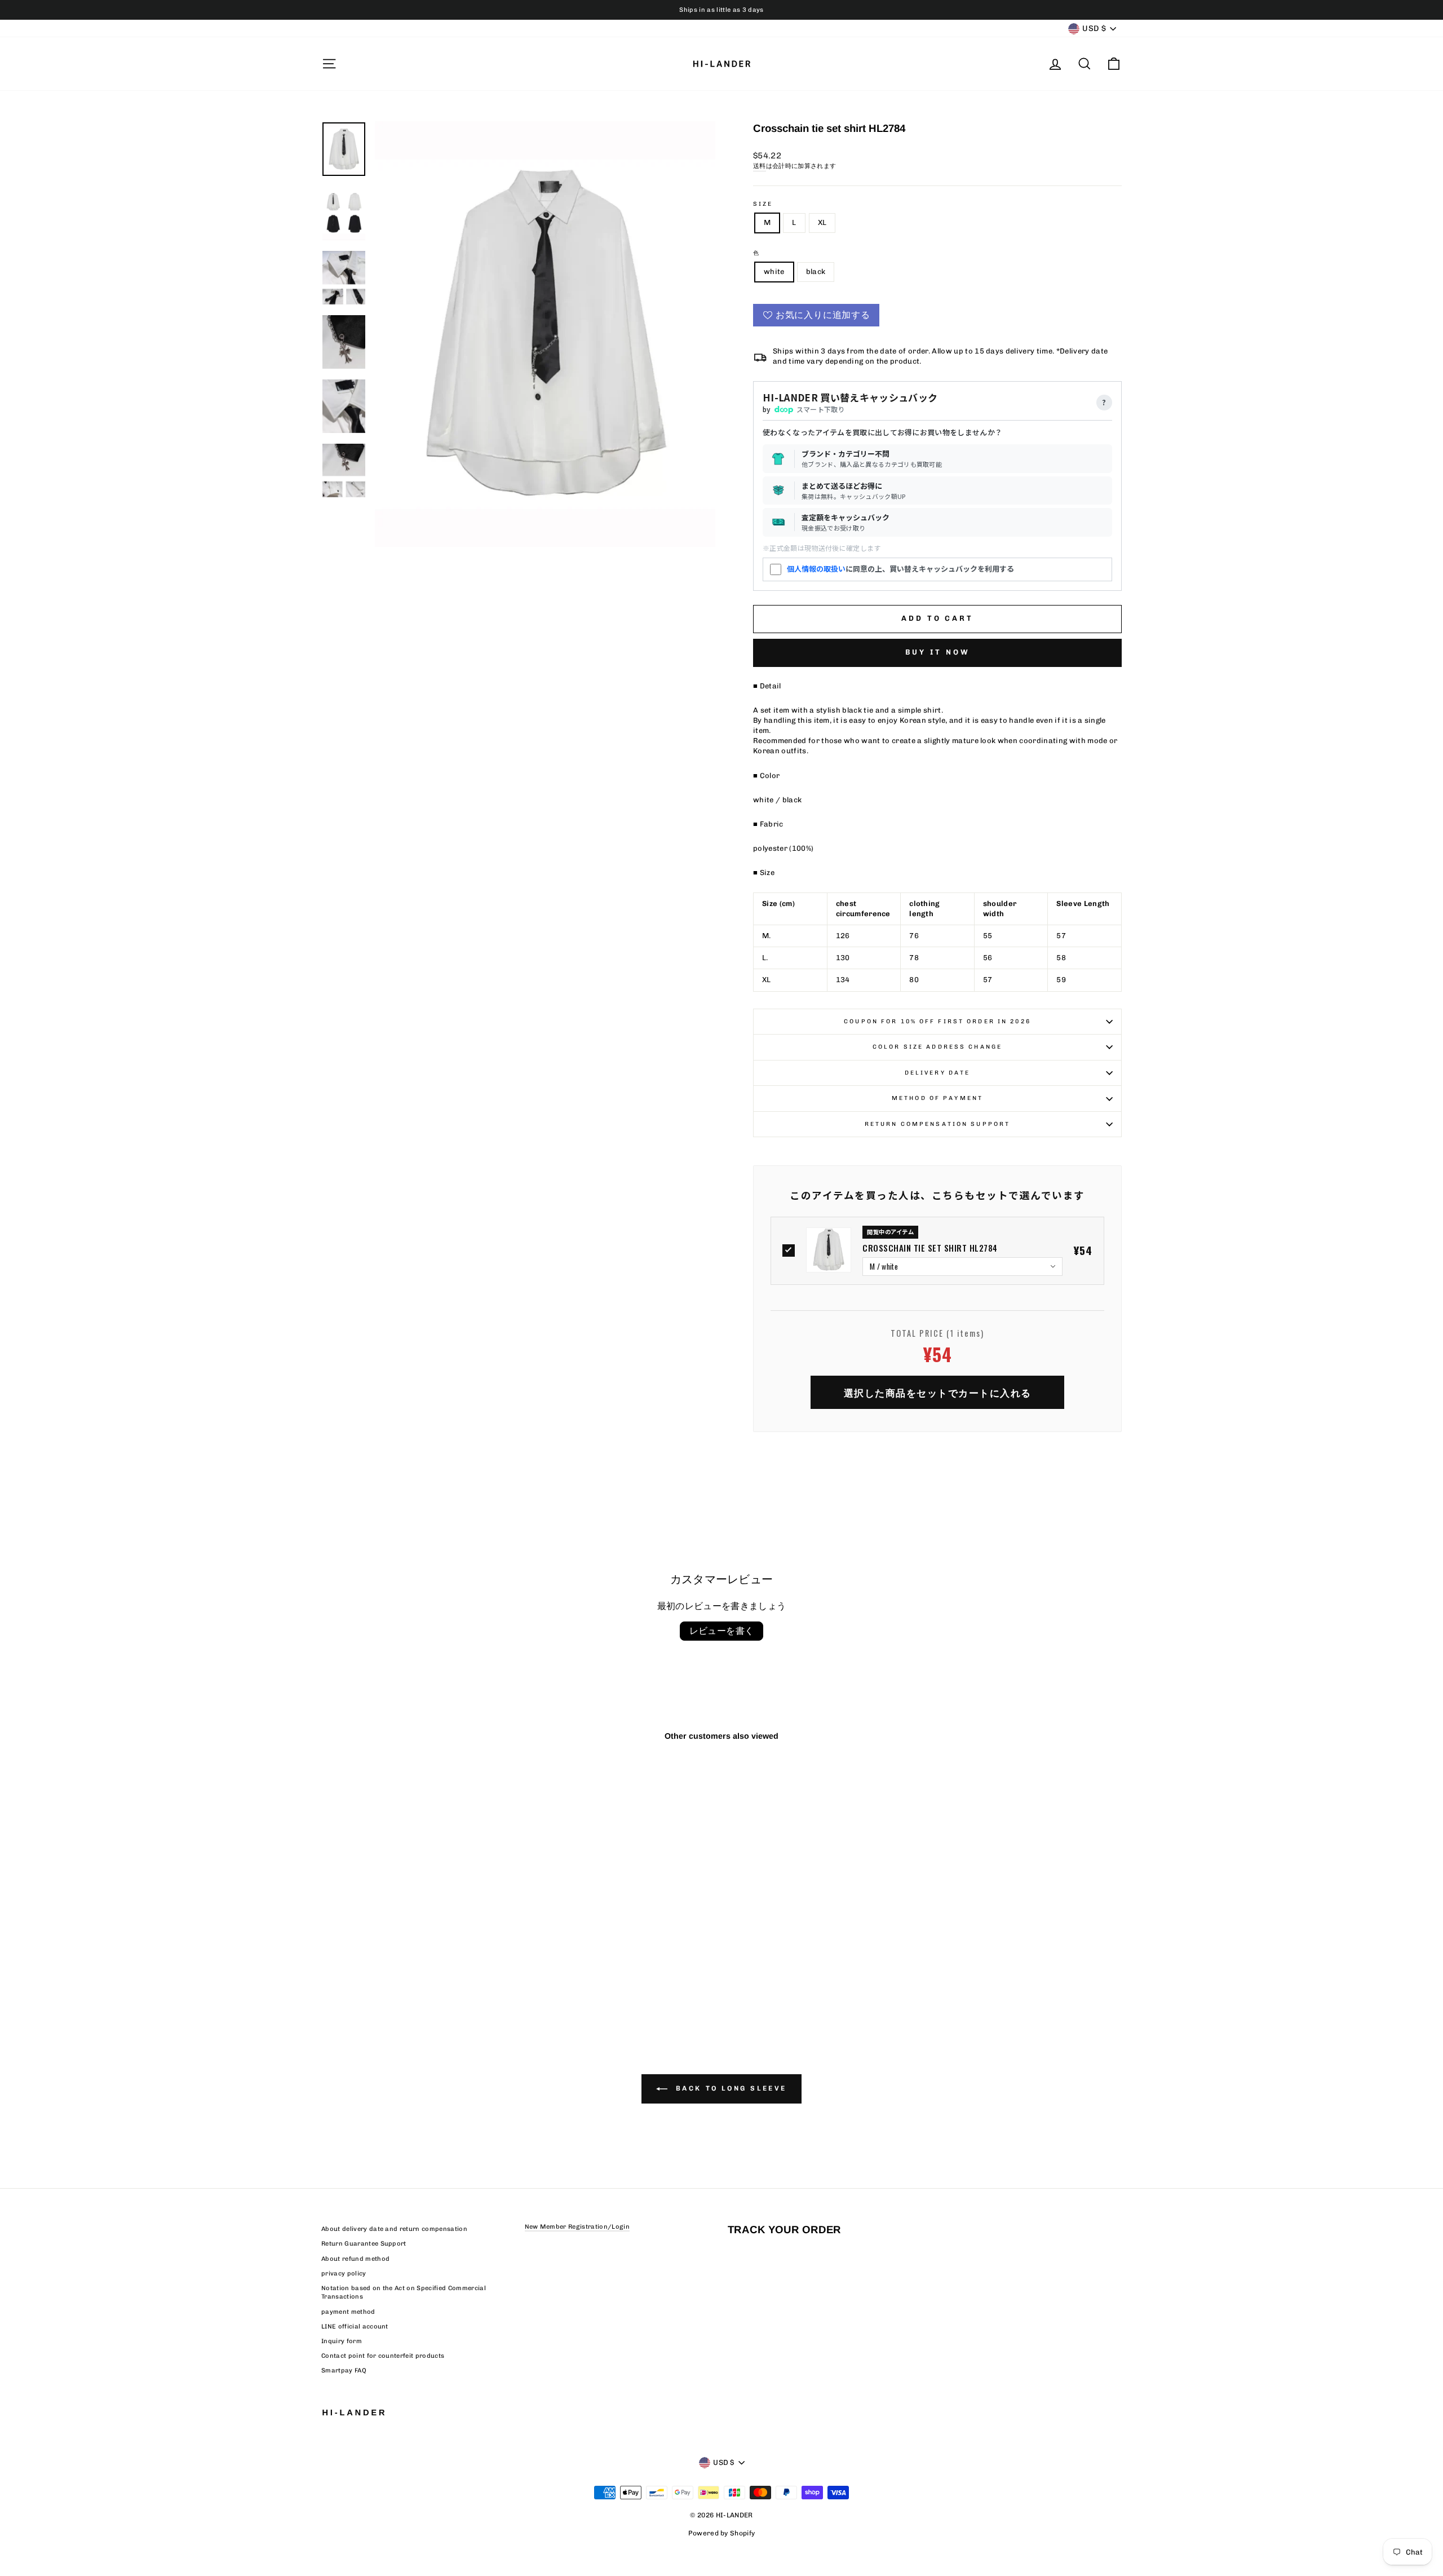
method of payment (937, 1098)
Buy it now (938, 652)
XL (822, 222)
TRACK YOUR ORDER (784, 2230)
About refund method (355, 2259)
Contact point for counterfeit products (383, 2356)
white (774, 271)
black (816, 271)
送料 (760, 166)
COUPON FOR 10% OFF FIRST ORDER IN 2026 (937, 1021)
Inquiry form (342, 2341)
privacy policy (344, 2274)
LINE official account (355, 2327)
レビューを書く (722, 1631)
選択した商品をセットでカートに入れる (938, 1392)
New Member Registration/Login (577, 2227)
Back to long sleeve (729, 2088)
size (763, 204)
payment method (348, 2312)
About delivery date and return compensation (394, 2229)
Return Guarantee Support (364, 2244)
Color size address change (937, 1047)
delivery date (938, 1073)
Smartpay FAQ (344, 2370)
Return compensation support (937, 1124)
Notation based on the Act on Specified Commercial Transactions (404, 2292)
